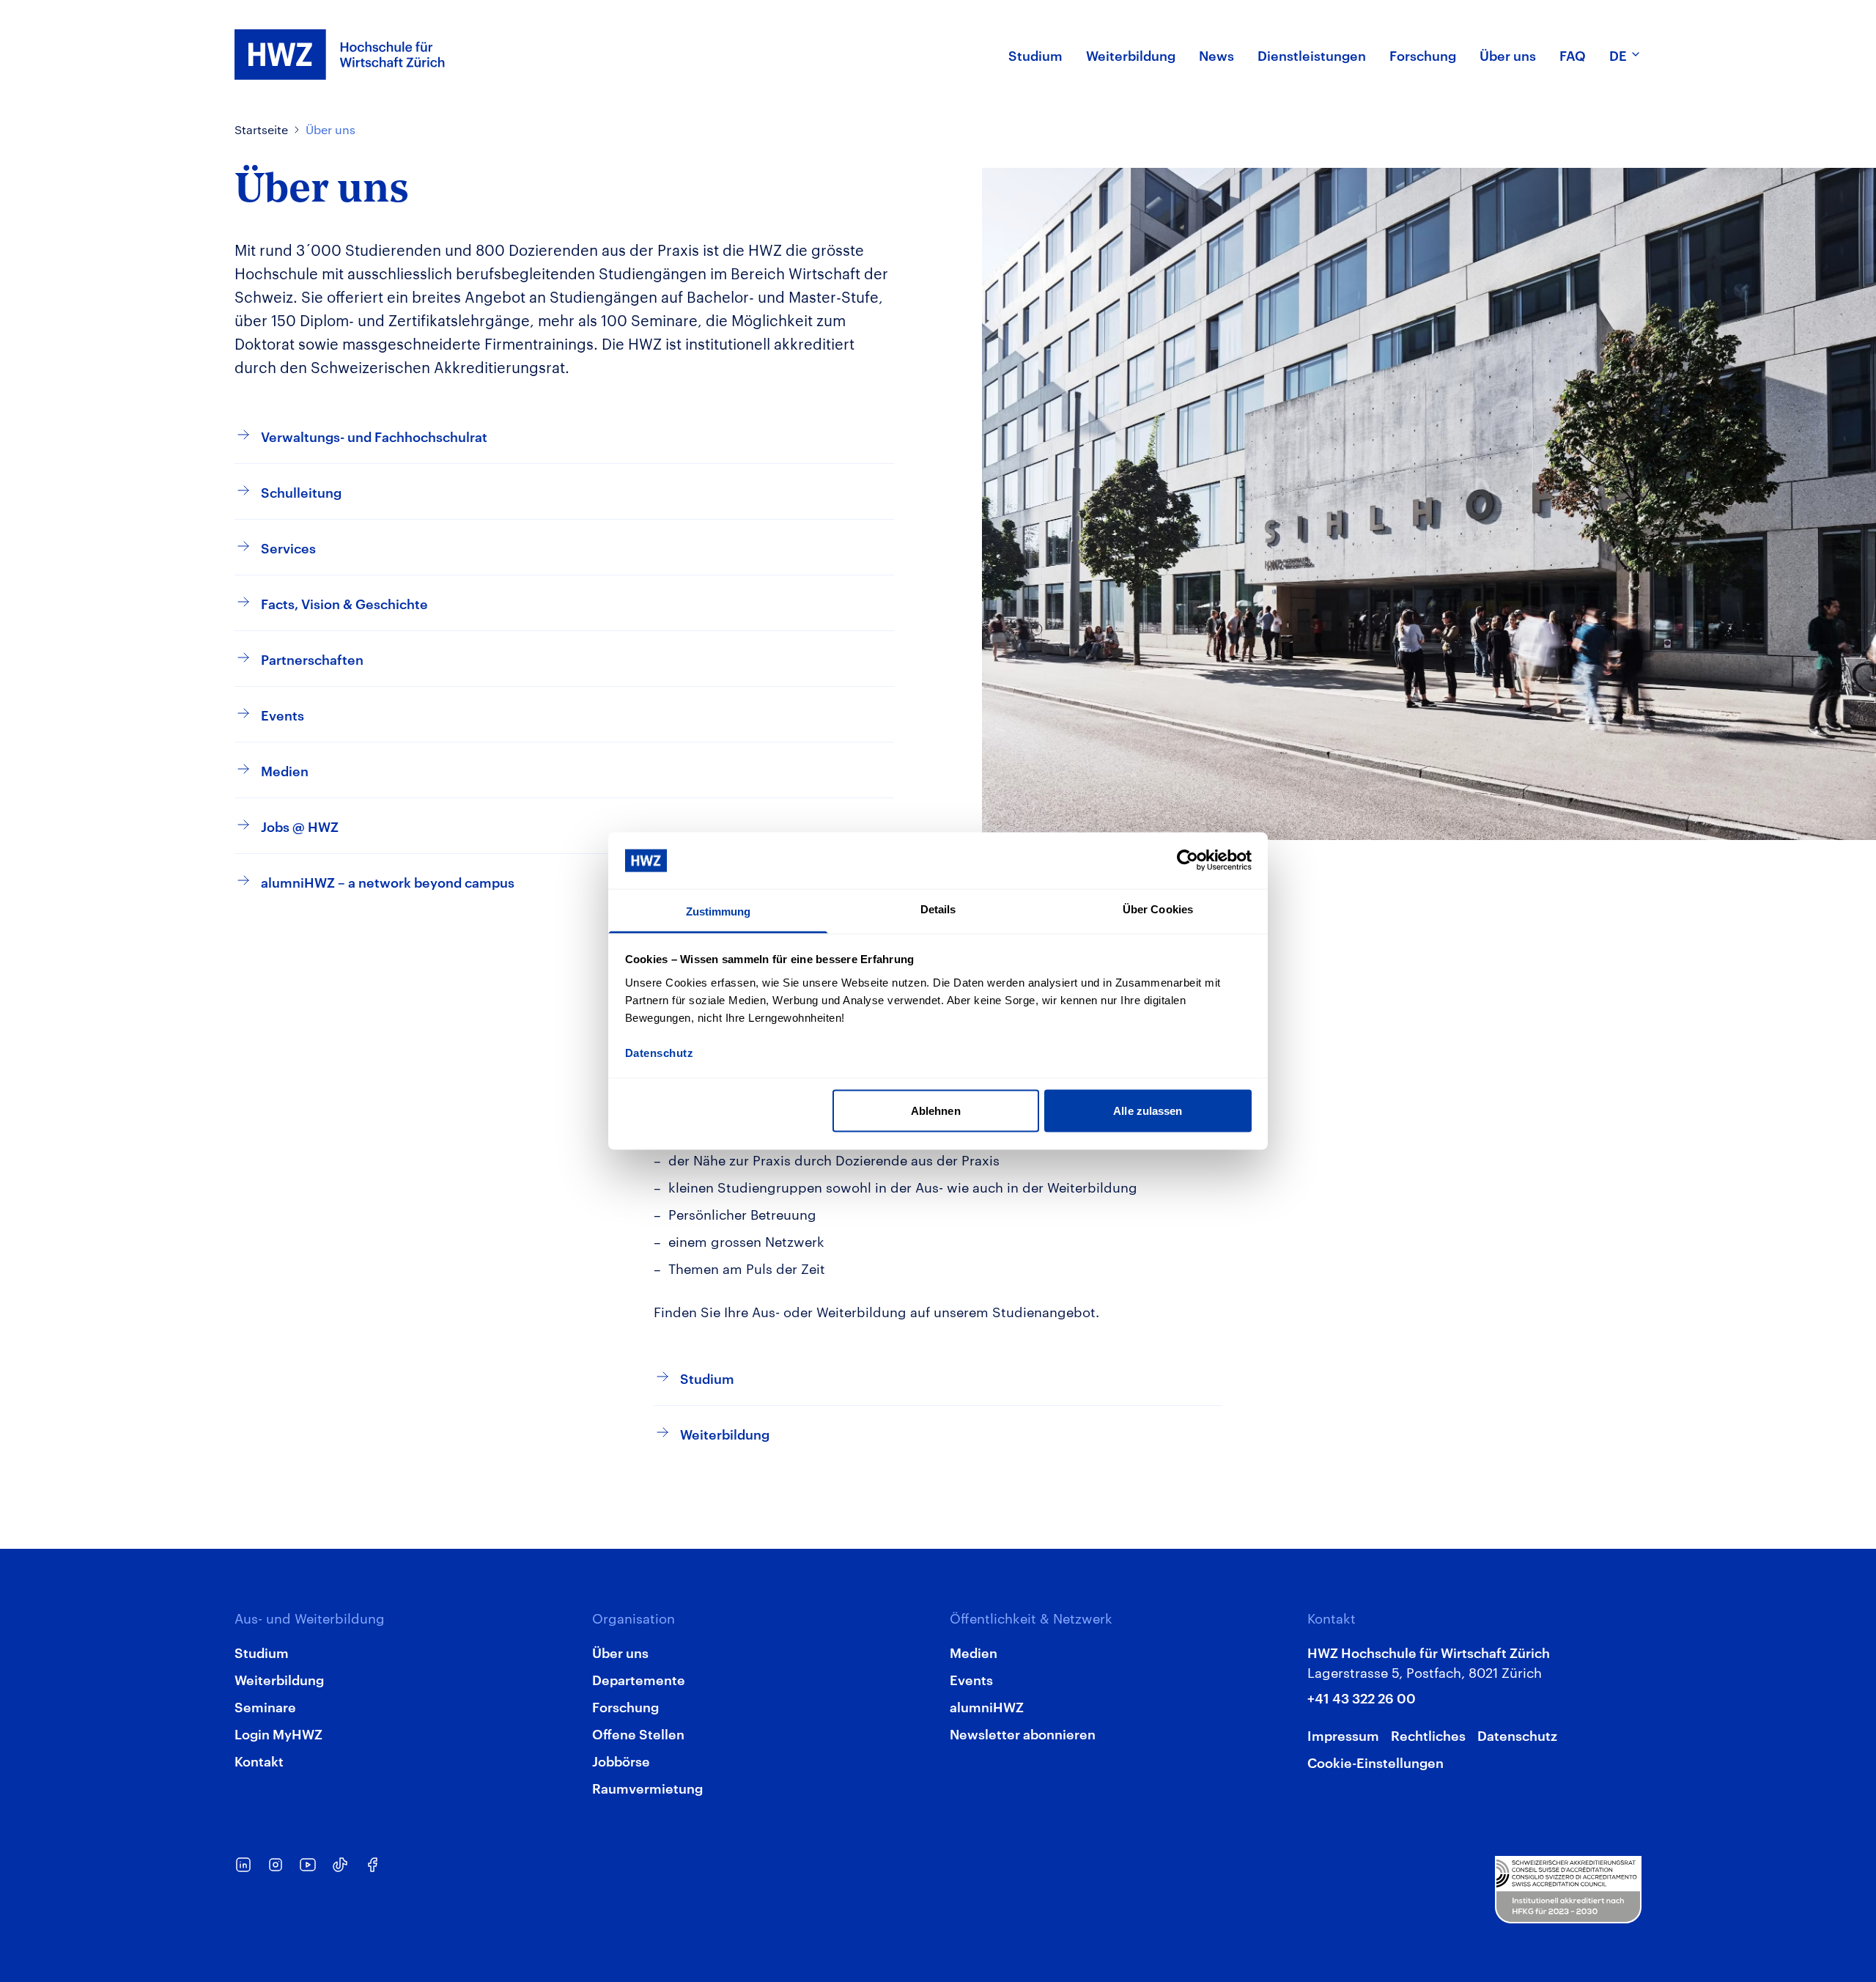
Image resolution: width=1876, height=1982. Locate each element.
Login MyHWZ (278, 1733)
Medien (974, 1652)
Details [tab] (938, 909)
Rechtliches (1428, 1735)
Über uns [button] (1508, 55)
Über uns (330, 129)
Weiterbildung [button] (1131, 55)
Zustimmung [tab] (719, 911)
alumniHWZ (987, 1706)
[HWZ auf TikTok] (340, 1865)
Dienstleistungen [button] (1312, 55)
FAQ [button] (1573, 55)
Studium (262, 1652)
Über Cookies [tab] (1158, 909)
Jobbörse (621, 1760)
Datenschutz (1517, 1735)
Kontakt (259, 1760)
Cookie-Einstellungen (1375, 1762)
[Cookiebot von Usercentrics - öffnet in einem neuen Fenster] (1188, 861)
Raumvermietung (647, 1787)
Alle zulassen (1148, 1111)
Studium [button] (1035, 55)
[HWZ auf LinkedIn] (243, 1865)
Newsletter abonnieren (1023, 1733)
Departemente (639, 1679)
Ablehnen (936, 1111)
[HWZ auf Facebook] (372, 1865)
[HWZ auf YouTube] (308, 1865)
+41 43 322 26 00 (1362, 1697)
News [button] (1216, 55)
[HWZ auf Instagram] (276, 1865)
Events (971, 1679)
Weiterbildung (279, 1679)
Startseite (261, 129)
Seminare (265, 1706)
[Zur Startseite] (340, 55)
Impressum (1343, 1735)
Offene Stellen (638, 1733)
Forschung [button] (1423, 55)
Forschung (625, 1706)
